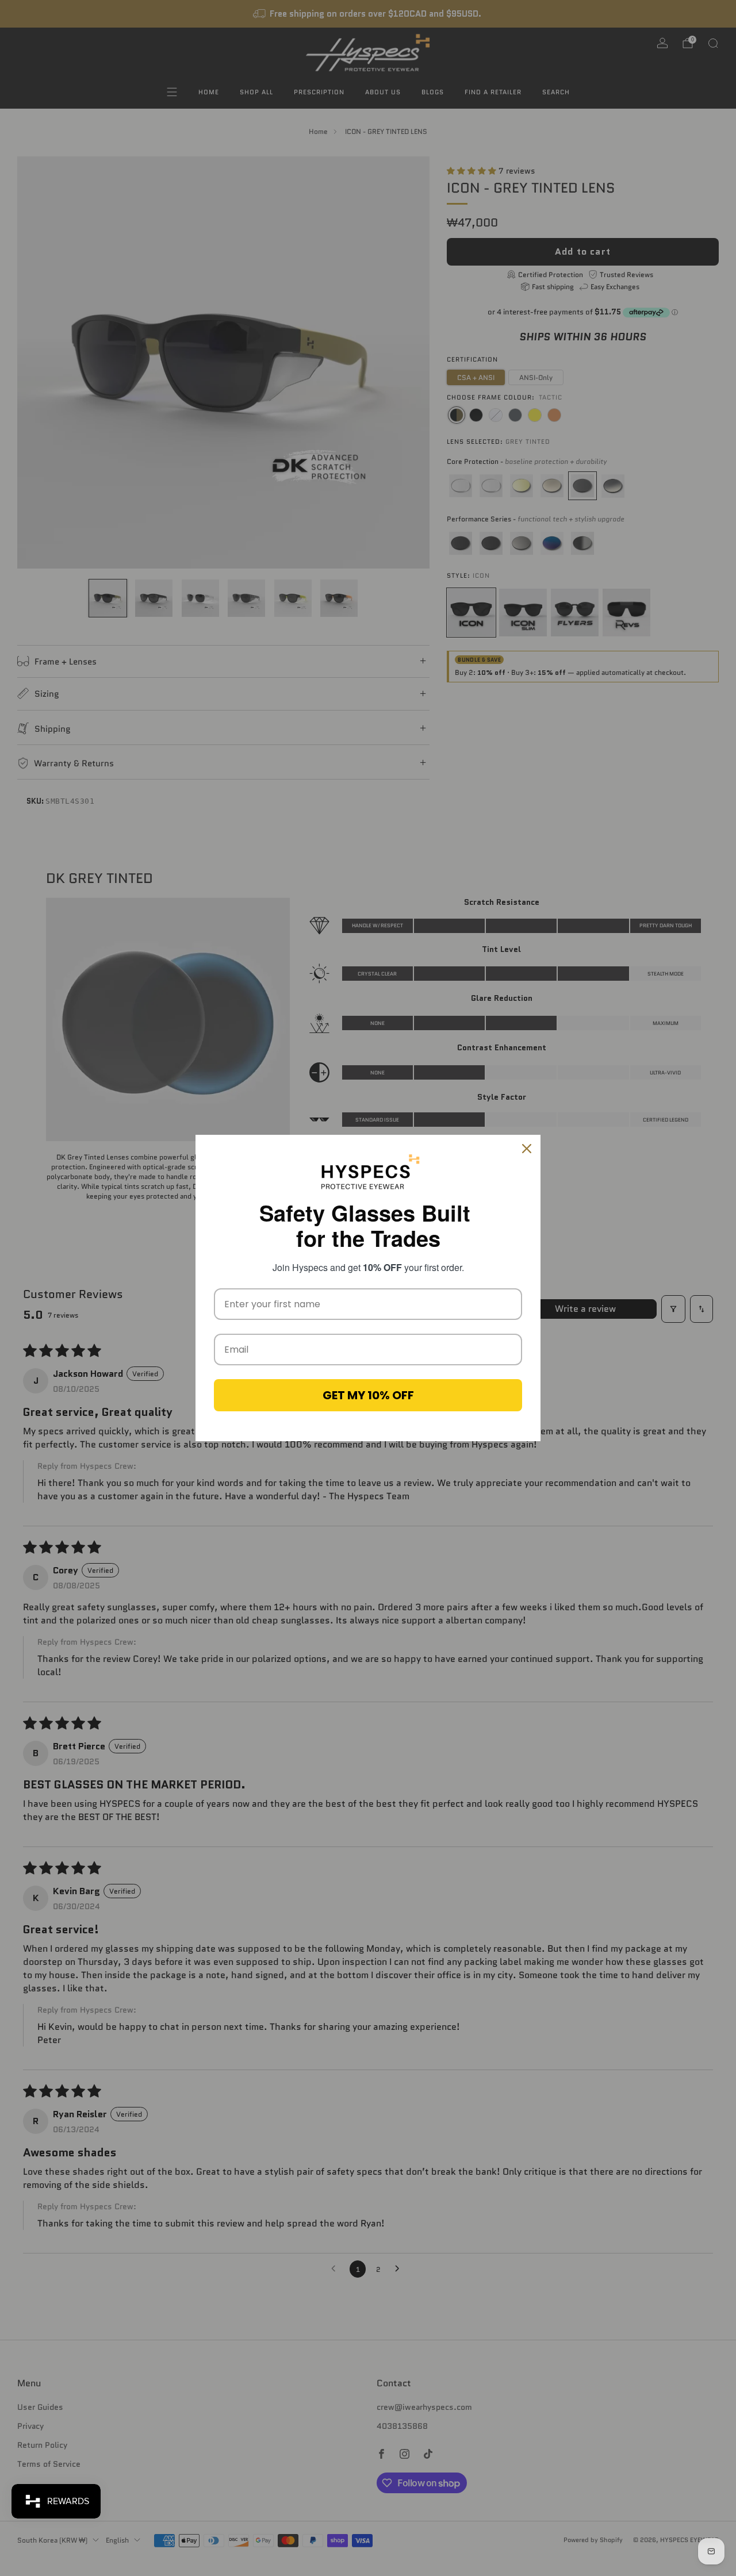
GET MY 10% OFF (368, 1395)
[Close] (527, 1149)
